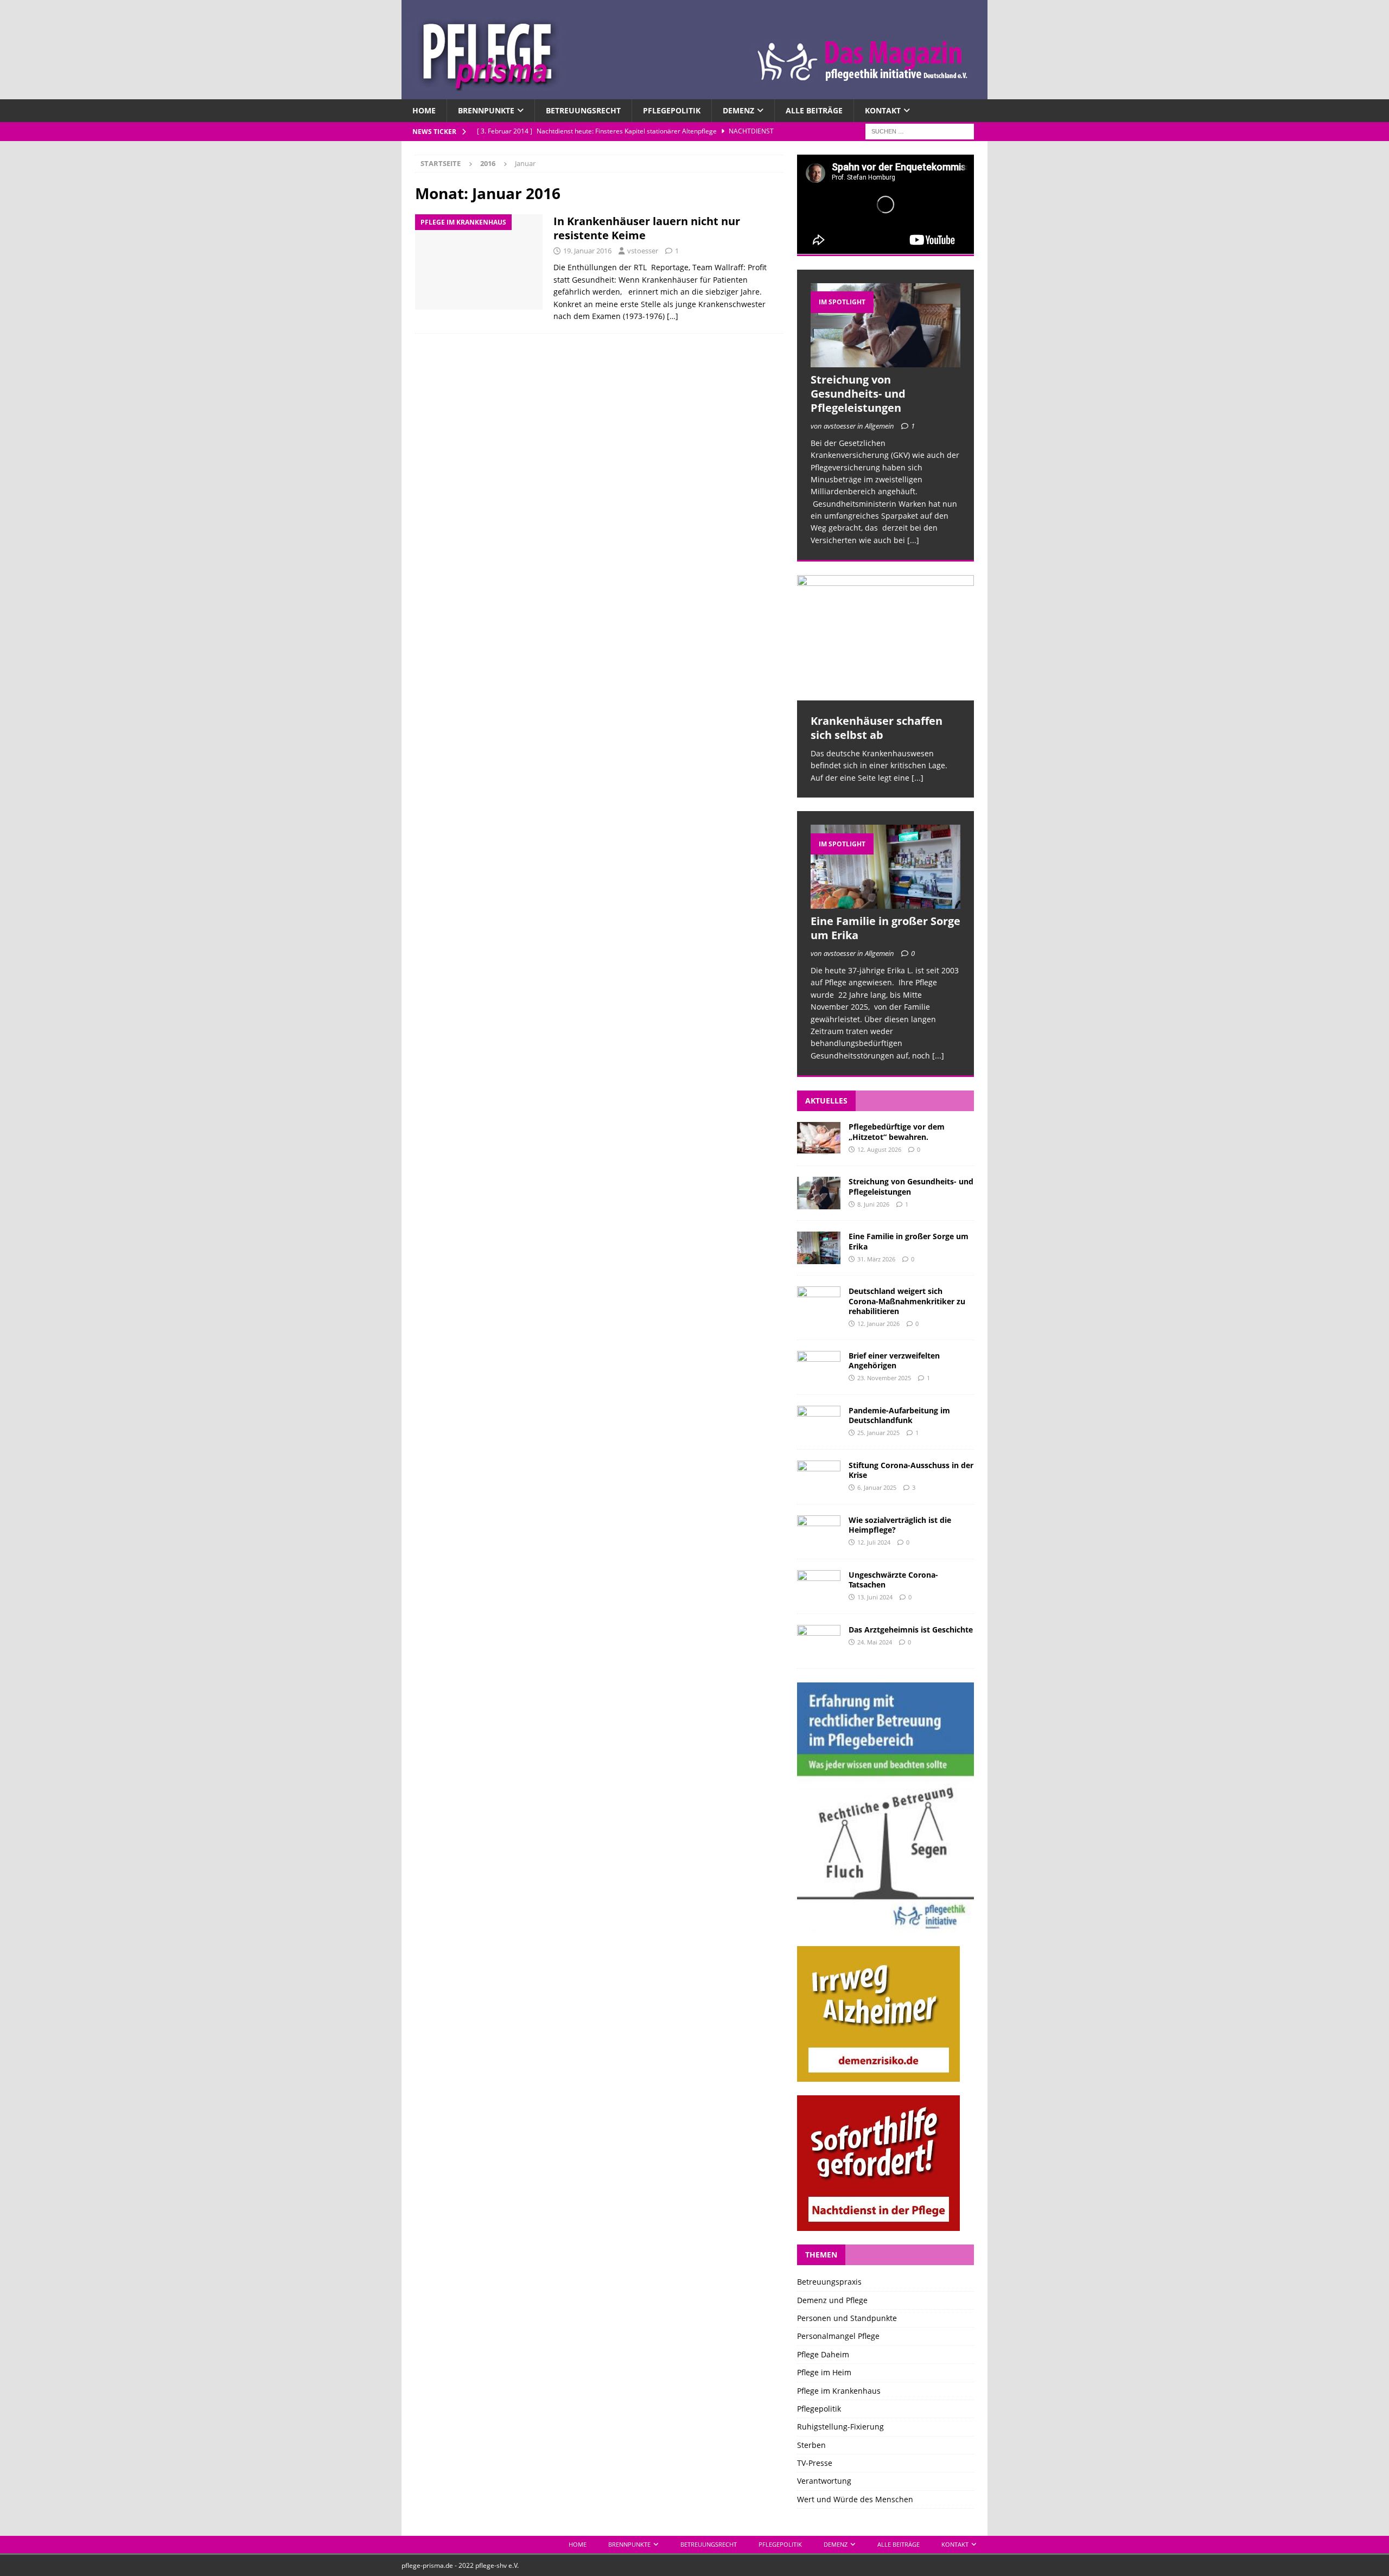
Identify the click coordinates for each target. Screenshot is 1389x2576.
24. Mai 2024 (875, 1642)
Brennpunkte (486, 110)
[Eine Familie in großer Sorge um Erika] (885, 867)
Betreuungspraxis (829, 2282)
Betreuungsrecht (583, 110)
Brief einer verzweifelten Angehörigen (894, 1360)
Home (424, 110)
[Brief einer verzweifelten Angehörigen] (819, 1367)
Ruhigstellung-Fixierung (840, 2427)
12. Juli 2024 (874, 1542)
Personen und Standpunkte (847, 2318)
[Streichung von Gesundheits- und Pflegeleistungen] (885, 325)
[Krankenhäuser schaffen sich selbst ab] (885, 638)
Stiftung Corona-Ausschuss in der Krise (911, 1470)
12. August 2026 (879, 1149)
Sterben (811, 2445)
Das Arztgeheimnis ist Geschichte (911, 1630)
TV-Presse (815, 2463)
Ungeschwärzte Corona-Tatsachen (893, 1580)
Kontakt (883, 110)
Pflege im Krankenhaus (839, 2391)
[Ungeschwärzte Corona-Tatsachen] (819, 1586)
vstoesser (643, 251)
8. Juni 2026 (873, 1204)
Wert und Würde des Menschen (855, 2499)
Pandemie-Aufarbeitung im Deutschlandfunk (899, 1415)
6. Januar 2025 (877, 1487)
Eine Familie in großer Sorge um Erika (885, 928)
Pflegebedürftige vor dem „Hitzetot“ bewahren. (897, 1131)
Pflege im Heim (824, 2372)
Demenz (738, 110)
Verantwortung (824, 2481)
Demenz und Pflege (832, 2300)
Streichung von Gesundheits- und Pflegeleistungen (858, 394)
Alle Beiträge (814, 110)
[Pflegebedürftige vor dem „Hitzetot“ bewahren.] (819, 1138)
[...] (913, 540)
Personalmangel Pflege (838, 2336)
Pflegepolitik (672, 110)
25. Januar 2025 (878, 1433)
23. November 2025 (884, 1378)
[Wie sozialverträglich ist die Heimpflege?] (819, 1532)
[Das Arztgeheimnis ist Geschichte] (819, 1641)
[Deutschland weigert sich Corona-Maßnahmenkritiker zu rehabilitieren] (819, 1303)
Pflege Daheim (823, 2354)
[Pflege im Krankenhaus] (479, 262)
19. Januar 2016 (587, 251)
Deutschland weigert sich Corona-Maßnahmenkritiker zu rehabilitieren (907, 1301)
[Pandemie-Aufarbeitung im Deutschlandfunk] (819, 1422)
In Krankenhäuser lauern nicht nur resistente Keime (647, 228)
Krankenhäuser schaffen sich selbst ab (877, 728)
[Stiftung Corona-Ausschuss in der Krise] (819, 1477)
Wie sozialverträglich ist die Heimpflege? (900, 1525)
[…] (673, 316)
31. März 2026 (876, 1259)
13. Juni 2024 (875, 1597)
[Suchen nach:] (920, 131)
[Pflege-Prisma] (694, 93)
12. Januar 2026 (878, 1324)
